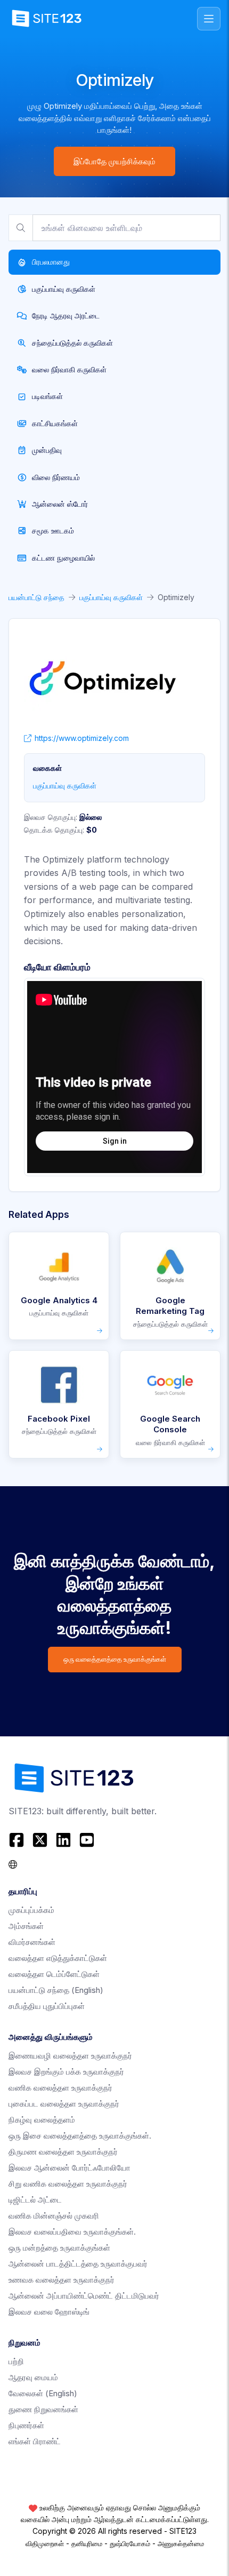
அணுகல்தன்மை (181, 2543)
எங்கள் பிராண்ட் (35, 2441)
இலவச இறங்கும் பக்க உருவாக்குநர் (66, 2072)
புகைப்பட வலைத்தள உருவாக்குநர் (64, 2104)
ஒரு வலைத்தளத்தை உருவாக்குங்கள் (115, 1659)
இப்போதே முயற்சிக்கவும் (114, 161)
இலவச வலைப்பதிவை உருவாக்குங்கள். (72, 2232)
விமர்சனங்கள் (32, 1942)
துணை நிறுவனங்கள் (43, 2409)
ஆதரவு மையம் (33, 2377)
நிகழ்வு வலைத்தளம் (42, 2120)
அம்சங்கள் (26, 1926)
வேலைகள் (43, 2393)
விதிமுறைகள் (45, 2543)
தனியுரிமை (87, 2543)
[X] (40, 1840)
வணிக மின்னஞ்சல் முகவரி (54, 2216)
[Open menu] (209, 19)
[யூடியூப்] (87, 1840)
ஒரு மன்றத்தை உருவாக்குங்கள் (59, 2248)
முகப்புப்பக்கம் (31, 1910)
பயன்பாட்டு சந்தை (36, 597)
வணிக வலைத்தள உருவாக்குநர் (60, 2088)
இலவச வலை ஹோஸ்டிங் (49, 2312)
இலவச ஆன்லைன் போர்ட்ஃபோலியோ (69, 2168)
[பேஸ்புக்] (18, 1840)
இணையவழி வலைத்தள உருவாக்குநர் (70, 2056)
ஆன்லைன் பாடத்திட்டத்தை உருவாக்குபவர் (78, 2264)
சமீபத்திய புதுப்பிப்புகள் (47, 2006)
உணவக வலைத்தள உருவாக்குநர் (62, 2280)
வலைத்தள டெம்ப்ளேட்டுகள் (54, 1974)
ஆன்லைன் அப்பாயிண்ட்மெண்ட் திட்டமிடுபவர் (84, 2296)
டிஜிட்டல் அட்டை (35, 2200)
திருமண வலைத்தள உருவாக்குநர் (63, 2152)
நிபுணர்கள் (26, 2425)
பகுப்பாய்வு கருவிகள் (111, 597)
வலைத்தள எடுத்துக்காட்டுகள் (58, 1958)
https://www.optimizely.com (82, 738)
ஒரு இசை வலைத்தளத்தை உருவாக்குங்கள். (80, 2136)
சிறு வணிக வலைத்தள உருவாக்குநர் (68, 2184)
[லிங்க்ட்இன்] (63, 1840)
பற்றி (16, 2361)
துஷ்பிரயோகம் (130, 2543)
